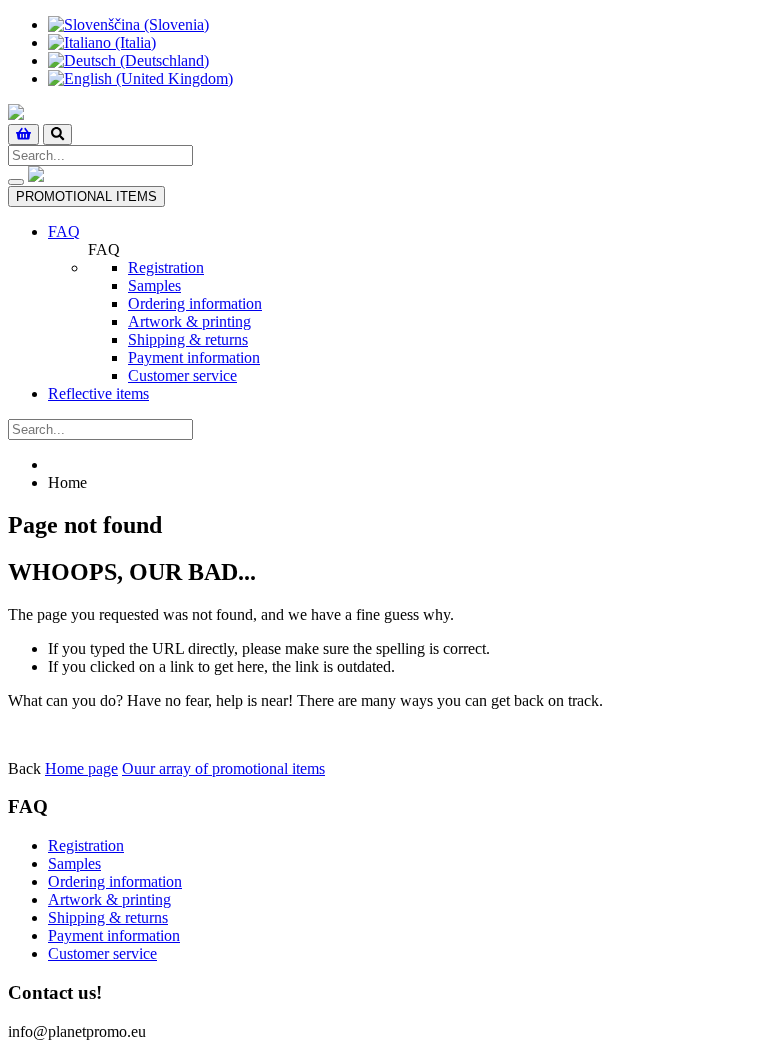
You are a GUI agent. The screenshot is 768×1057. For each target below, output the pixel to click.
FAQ (64, 231)
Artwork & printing (189, 321)
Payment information (194, 357)
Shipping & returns (188, 339)
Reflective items (98, 393)
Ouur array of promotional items (223, 768)
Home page (81, 768)
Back (24, 768)
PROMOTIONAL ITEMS (86, 196)
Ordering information (195, 303)
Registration (166, 267)
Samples (154, 285)
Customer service (182, 375)
